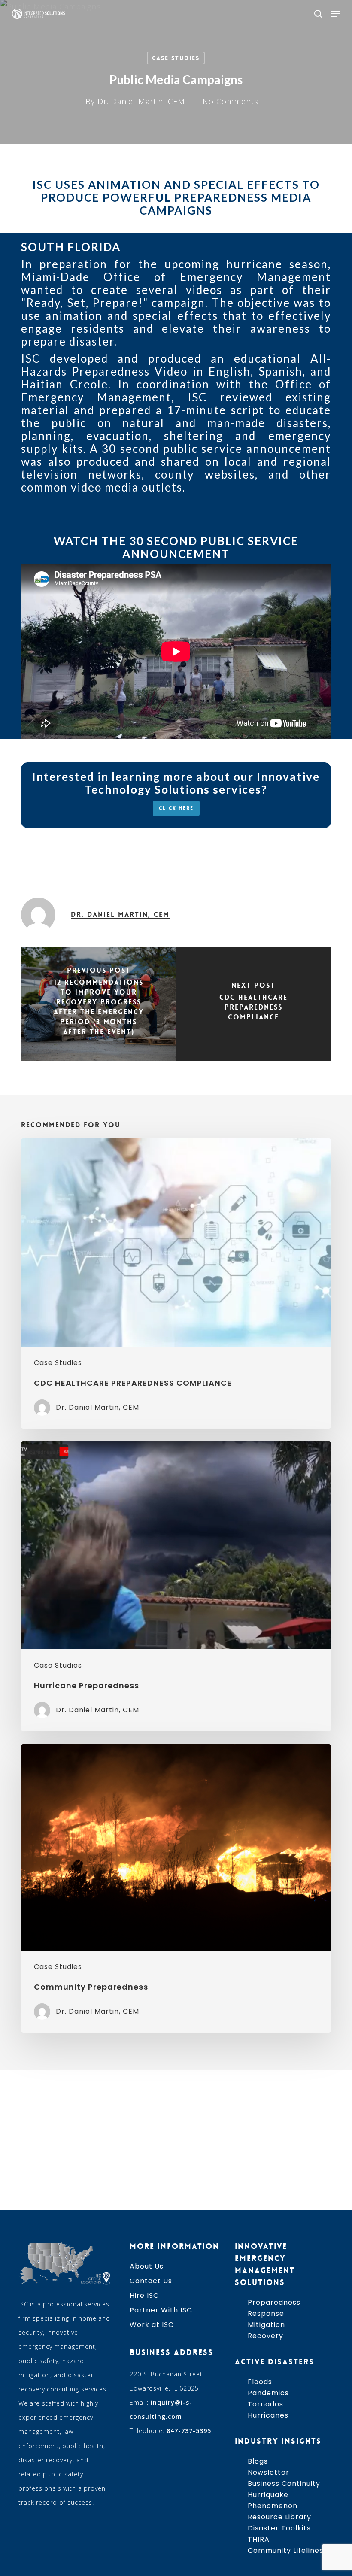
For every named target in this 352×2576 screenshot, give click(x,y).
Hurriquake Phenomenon (273, 2500)
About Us (147, 2266)
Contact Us (151, 2281)
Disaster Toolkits (279, 2528)
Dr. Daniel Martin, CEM (141, 101)
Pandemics (268, 2393)
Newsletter (269, 2472)
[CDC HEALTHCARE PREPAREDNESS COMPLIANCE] (253, 1004)
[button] (335, 14)
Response (266, 2314)
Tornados (266, 2404)
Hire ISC (144, 2295)
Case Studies (176, 58)
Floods (260, 2382)
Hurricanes (268, 2415)
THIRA (259, 2539)
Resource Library (279, 2517)
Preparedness (274, 2302)
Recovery (266, 2336)
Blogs (258, 2461)
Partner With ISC (161, 2310)
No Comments (231, 101)
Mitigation (266, 2325)
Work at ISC (152, 2325)
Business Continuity (284, 2483)
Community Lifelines (285, 2550)
